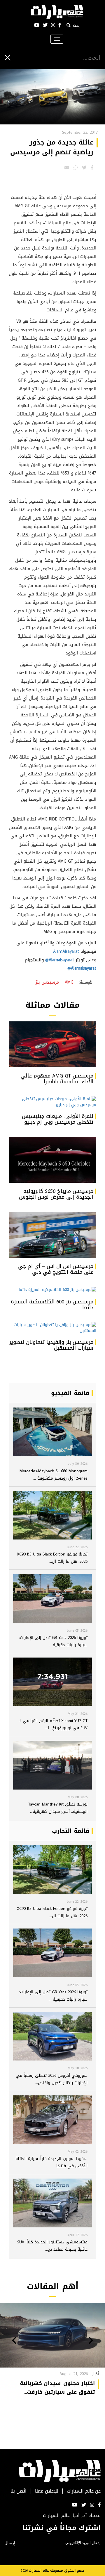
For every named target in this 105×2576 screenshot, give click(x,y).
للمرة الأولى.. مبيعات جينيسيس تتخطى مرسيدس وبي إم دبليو (58, 1119)
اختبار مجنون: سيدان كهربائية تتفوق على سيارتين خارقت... (57, 2388)
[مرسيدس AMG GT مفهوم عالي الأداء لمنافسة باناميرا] (52, 1044)
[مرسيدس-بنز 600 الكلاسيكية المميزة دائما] (52, 1290)
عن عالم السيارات (84, 2491)
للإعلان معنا (47, 2491)
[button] (91, 2341)
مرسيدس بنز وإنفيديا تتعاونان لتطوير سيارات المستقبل (51, 1345)
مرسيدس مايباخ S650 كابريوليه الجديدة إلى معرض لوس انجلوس (56, 1194)
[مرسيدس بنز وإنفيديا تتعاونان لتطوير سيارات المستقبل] (52, 1328)
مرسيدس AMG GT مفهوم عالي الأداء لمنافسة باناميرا (57, 1079)
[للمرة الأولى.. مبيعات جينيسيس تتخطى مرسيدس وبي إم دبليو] (52, 1102)
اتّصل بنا (19, 2491)
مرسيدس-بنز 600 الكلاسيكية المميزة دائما (52, 1305)
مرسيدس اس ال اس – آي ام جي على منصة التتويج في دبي (56, 1269)
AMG (69, 982)
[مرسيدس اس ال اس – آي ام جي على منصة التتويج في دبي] (52, 1235)
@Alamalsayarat (60, 960)
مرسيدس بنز (47, 982)
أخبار (96, 2374)
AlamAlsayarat (66, 951)
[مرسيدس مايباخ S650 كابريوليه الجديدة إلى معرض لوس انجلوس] (52, 1160)
